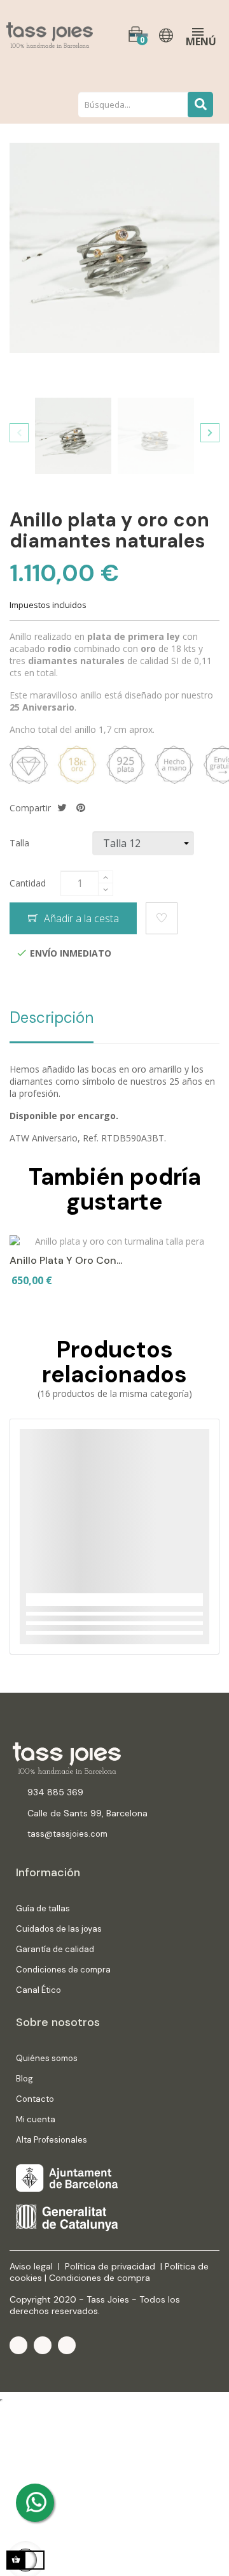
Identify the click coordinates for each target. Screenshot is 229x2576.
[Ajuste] (168, 35)
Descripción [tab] (52, 1017)
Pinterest (81, 808)
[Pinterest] (67, 2345)
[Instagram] (43, 2345)
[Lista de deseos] (162, 918)
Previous (19, 433)
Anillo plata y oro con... (66, 1260)
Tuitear (62, 808)
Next (210, 433)
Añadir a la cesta (80, 918)
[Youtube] (18, 2345)
